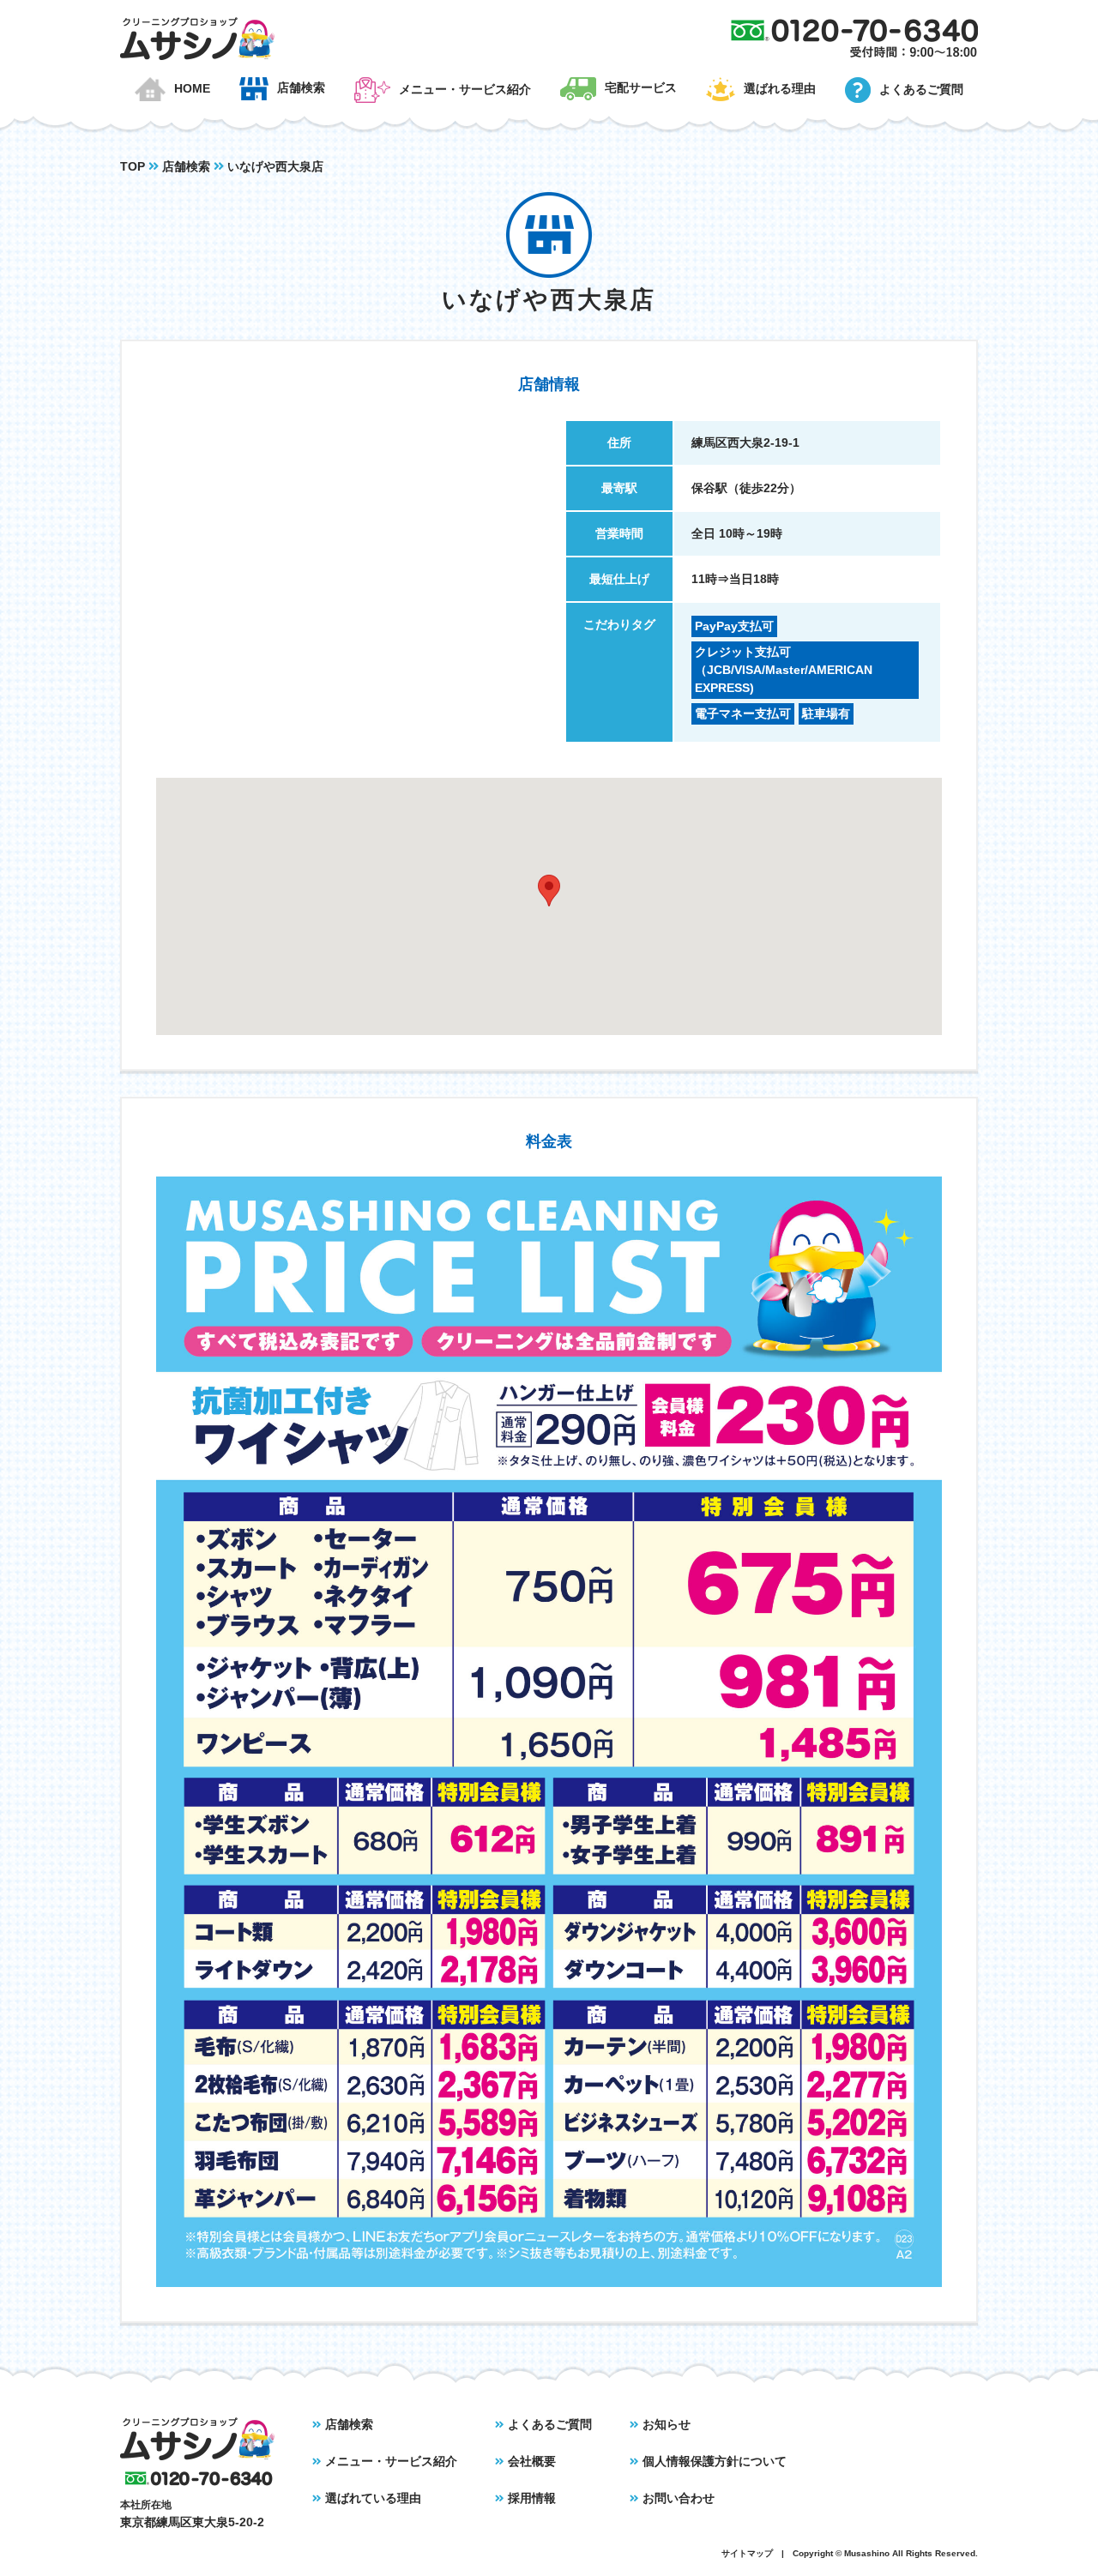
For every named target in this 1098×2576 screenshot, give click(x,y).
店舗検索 (186, 166)
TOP (133, 166)
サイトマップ (747, 2553)
